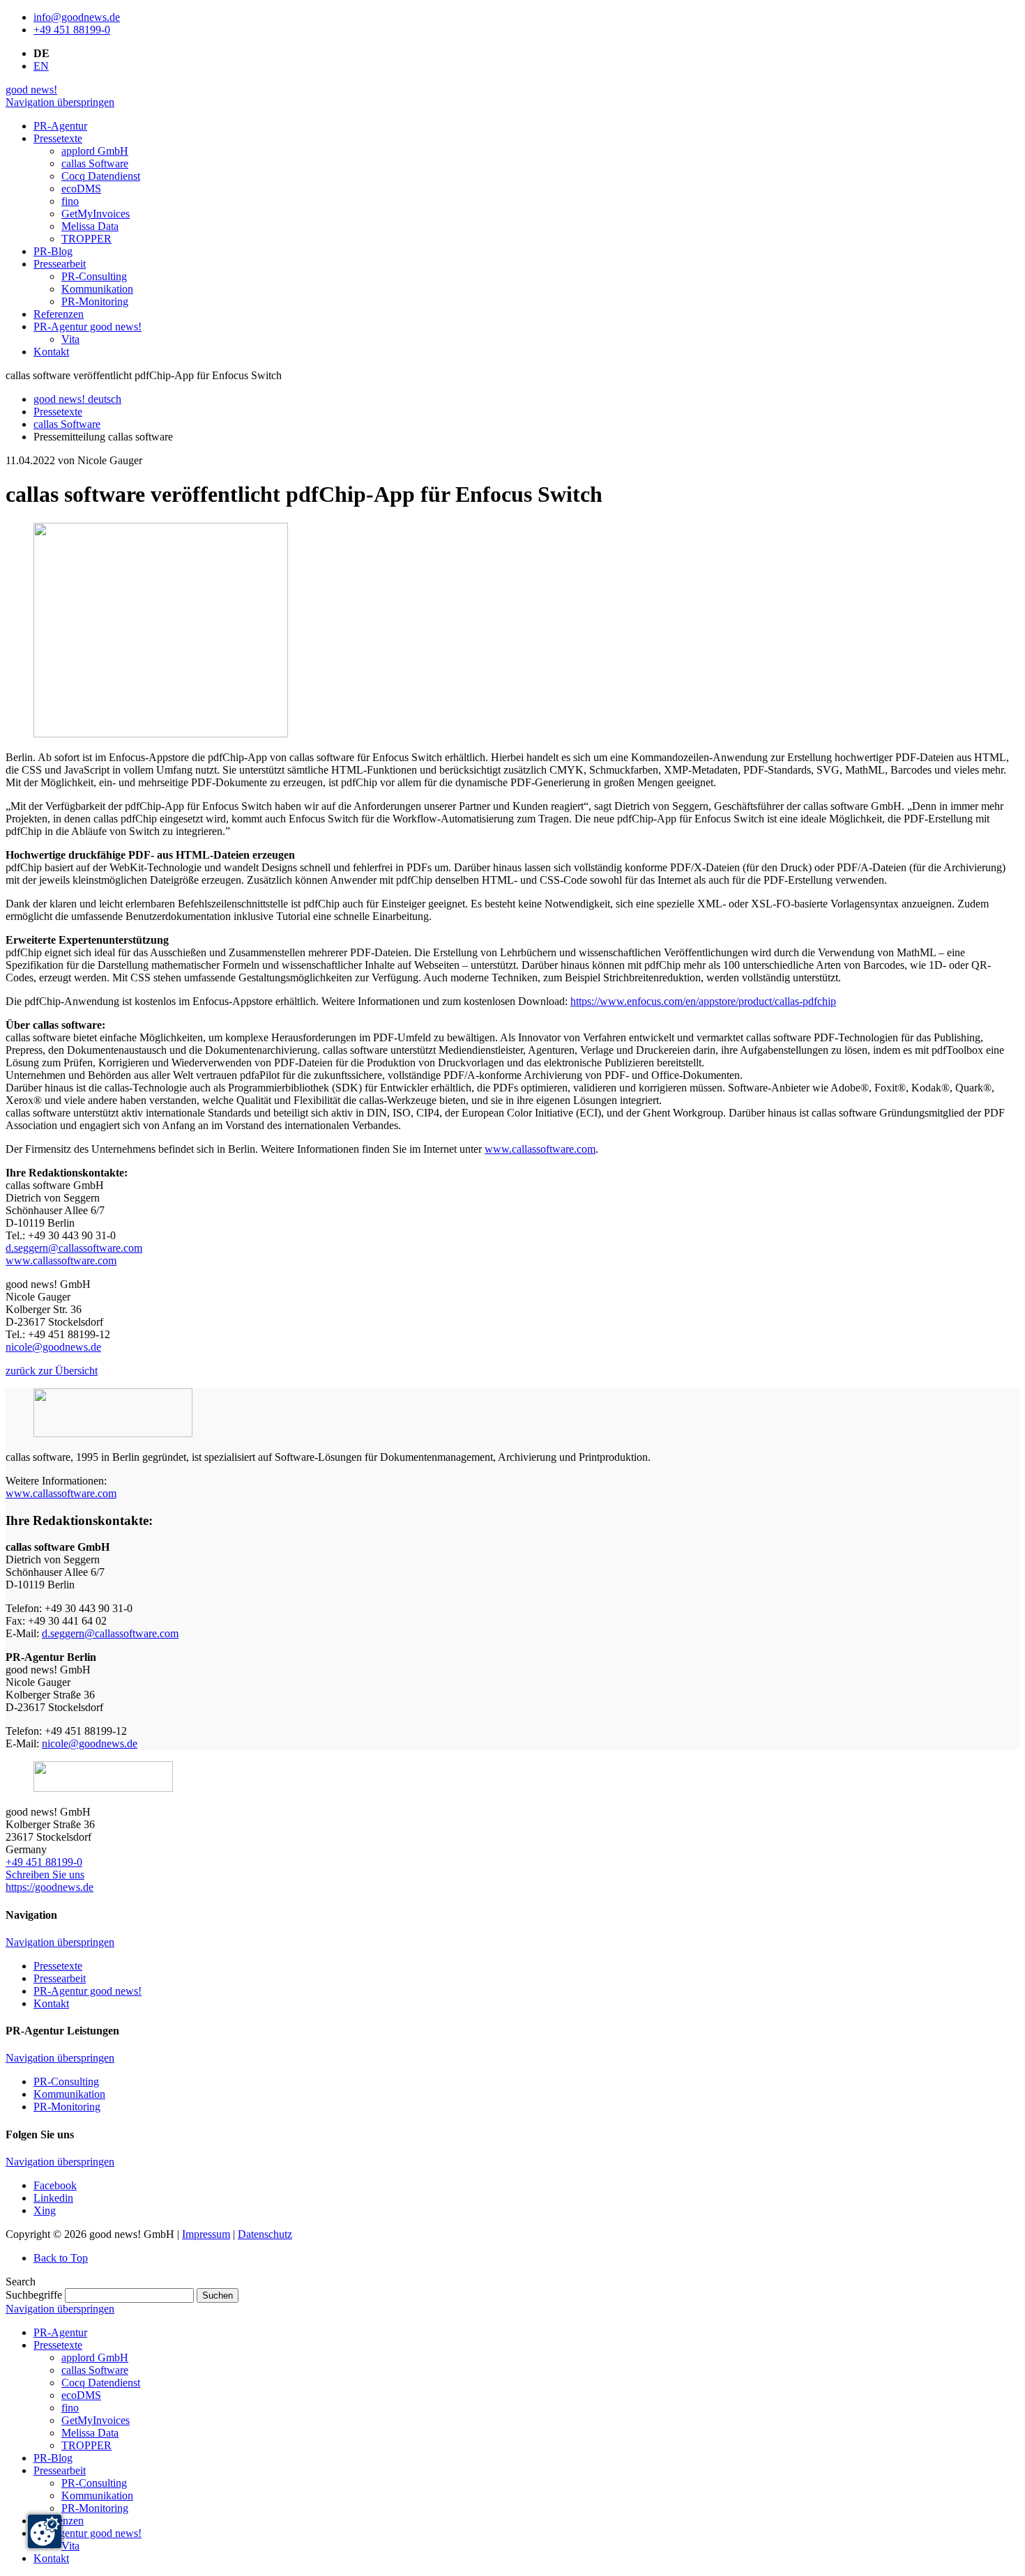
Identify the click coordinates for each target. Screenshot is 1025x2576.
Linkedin (53, 2198)
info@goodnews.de (77, 17)
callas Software (67, 424)
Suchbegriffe (34, 2295)
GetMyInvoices (96, 2420)
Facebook (55, 2185)
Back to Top (61, 2258)
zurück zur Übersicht (52, 1371)
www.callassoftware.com (540, 1149)
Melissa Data (90, 2433)
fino (70, 2408)
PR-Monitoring (67, 2107)
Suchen (218, 2295)
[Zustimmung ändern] (45, 2531)
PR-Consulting (66, 2081)
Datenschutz (265, 2234)
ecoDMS (81, 2395)
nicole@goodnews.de (53, 1347)
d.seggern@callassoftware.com (74, 1248)
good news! (31, 90)
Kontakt (51, 2003)
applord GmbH (95, 2357)
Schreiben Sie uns (45, 1875)
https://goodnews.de (50, 1887)
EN (41, 66)
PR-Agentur (60, 2332)
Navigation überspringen (60, 102)
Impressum (206, 2234)
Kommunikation (69, 2094)
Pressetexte (58, 412)
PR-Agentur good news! (88, 1991)
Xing (45, 2210)
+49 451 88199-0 (72, 30)
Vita (70, 2546)
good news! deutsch (77, 399)
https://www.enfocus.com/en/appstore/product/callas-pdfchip (703, 1001)
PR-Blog (53, 2458)
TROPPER (86, 2445)
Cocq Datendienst (101, 2383)
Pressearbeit (60, 1978)
